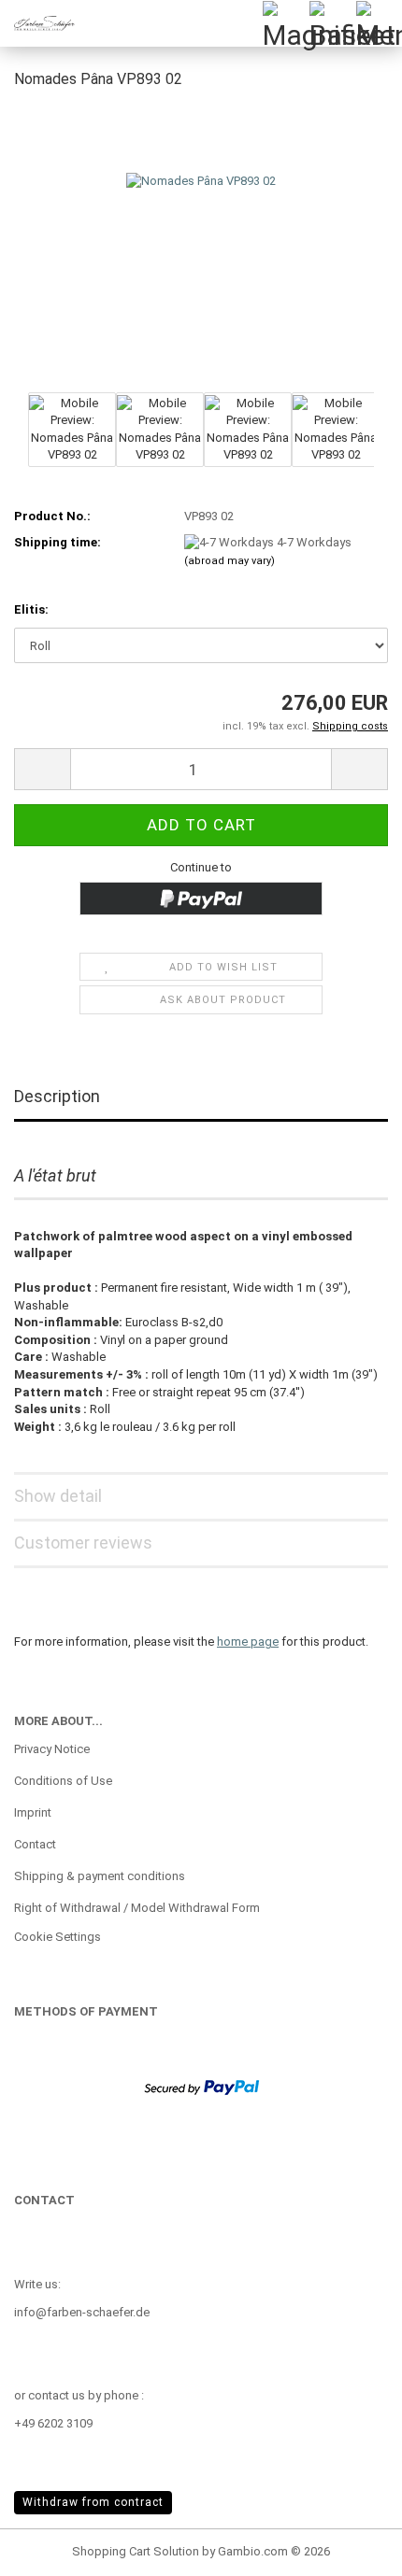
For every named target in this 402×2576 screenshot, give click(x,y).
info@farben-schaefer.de (82, 2312)
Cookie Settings (57, 1937)
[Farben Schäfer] (37, 23)
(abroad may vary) (230, 561)
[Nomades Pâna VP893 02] (201, 246)
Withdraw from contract (93, 2502)
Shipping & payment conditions (100, 1876)
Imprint (33, 1812)
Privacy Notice (52, 1749)
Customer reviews (83, 1543)
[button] (42, 769)
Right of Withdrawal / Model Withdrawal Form (137, 1908)
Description (57, 1096)
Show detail (58, 1496)
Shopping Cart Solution (136, 2551)
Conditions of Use (63, 1781)
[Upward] (351, 2548)
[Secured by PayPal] (201, 2086)
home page (248, 1642)
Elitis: (31, 609)
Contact (35, 1844)
